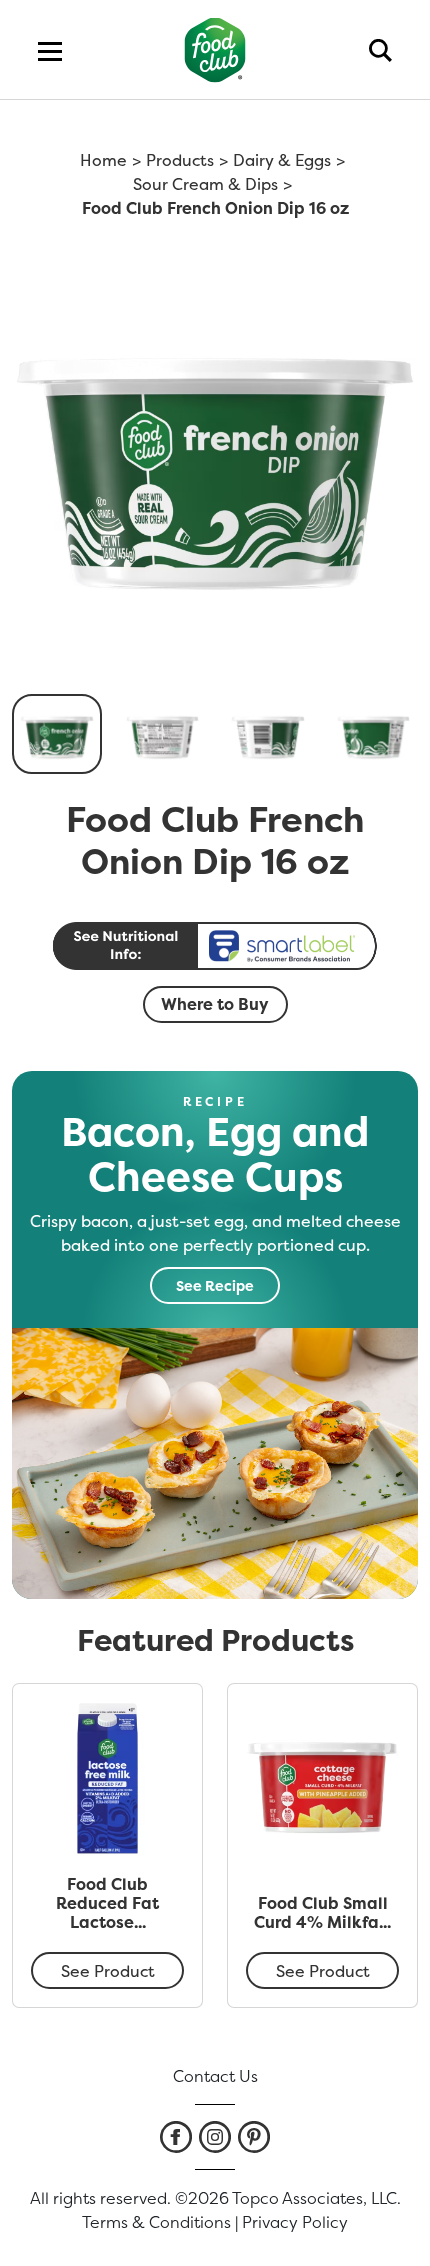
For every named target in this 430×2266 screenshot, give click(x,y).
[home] (215, 49)
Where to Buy (215, 1004)
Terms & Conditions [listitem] (156, 2222)
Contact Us (215, 2076)
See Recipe (215, 1285)
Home (103, 160)
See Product (108, 1971)
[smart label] (215, 946)
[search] (380, 50)
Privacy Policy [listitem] (295, 2222)
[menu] (50, 50)
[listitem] (176, 2137)
